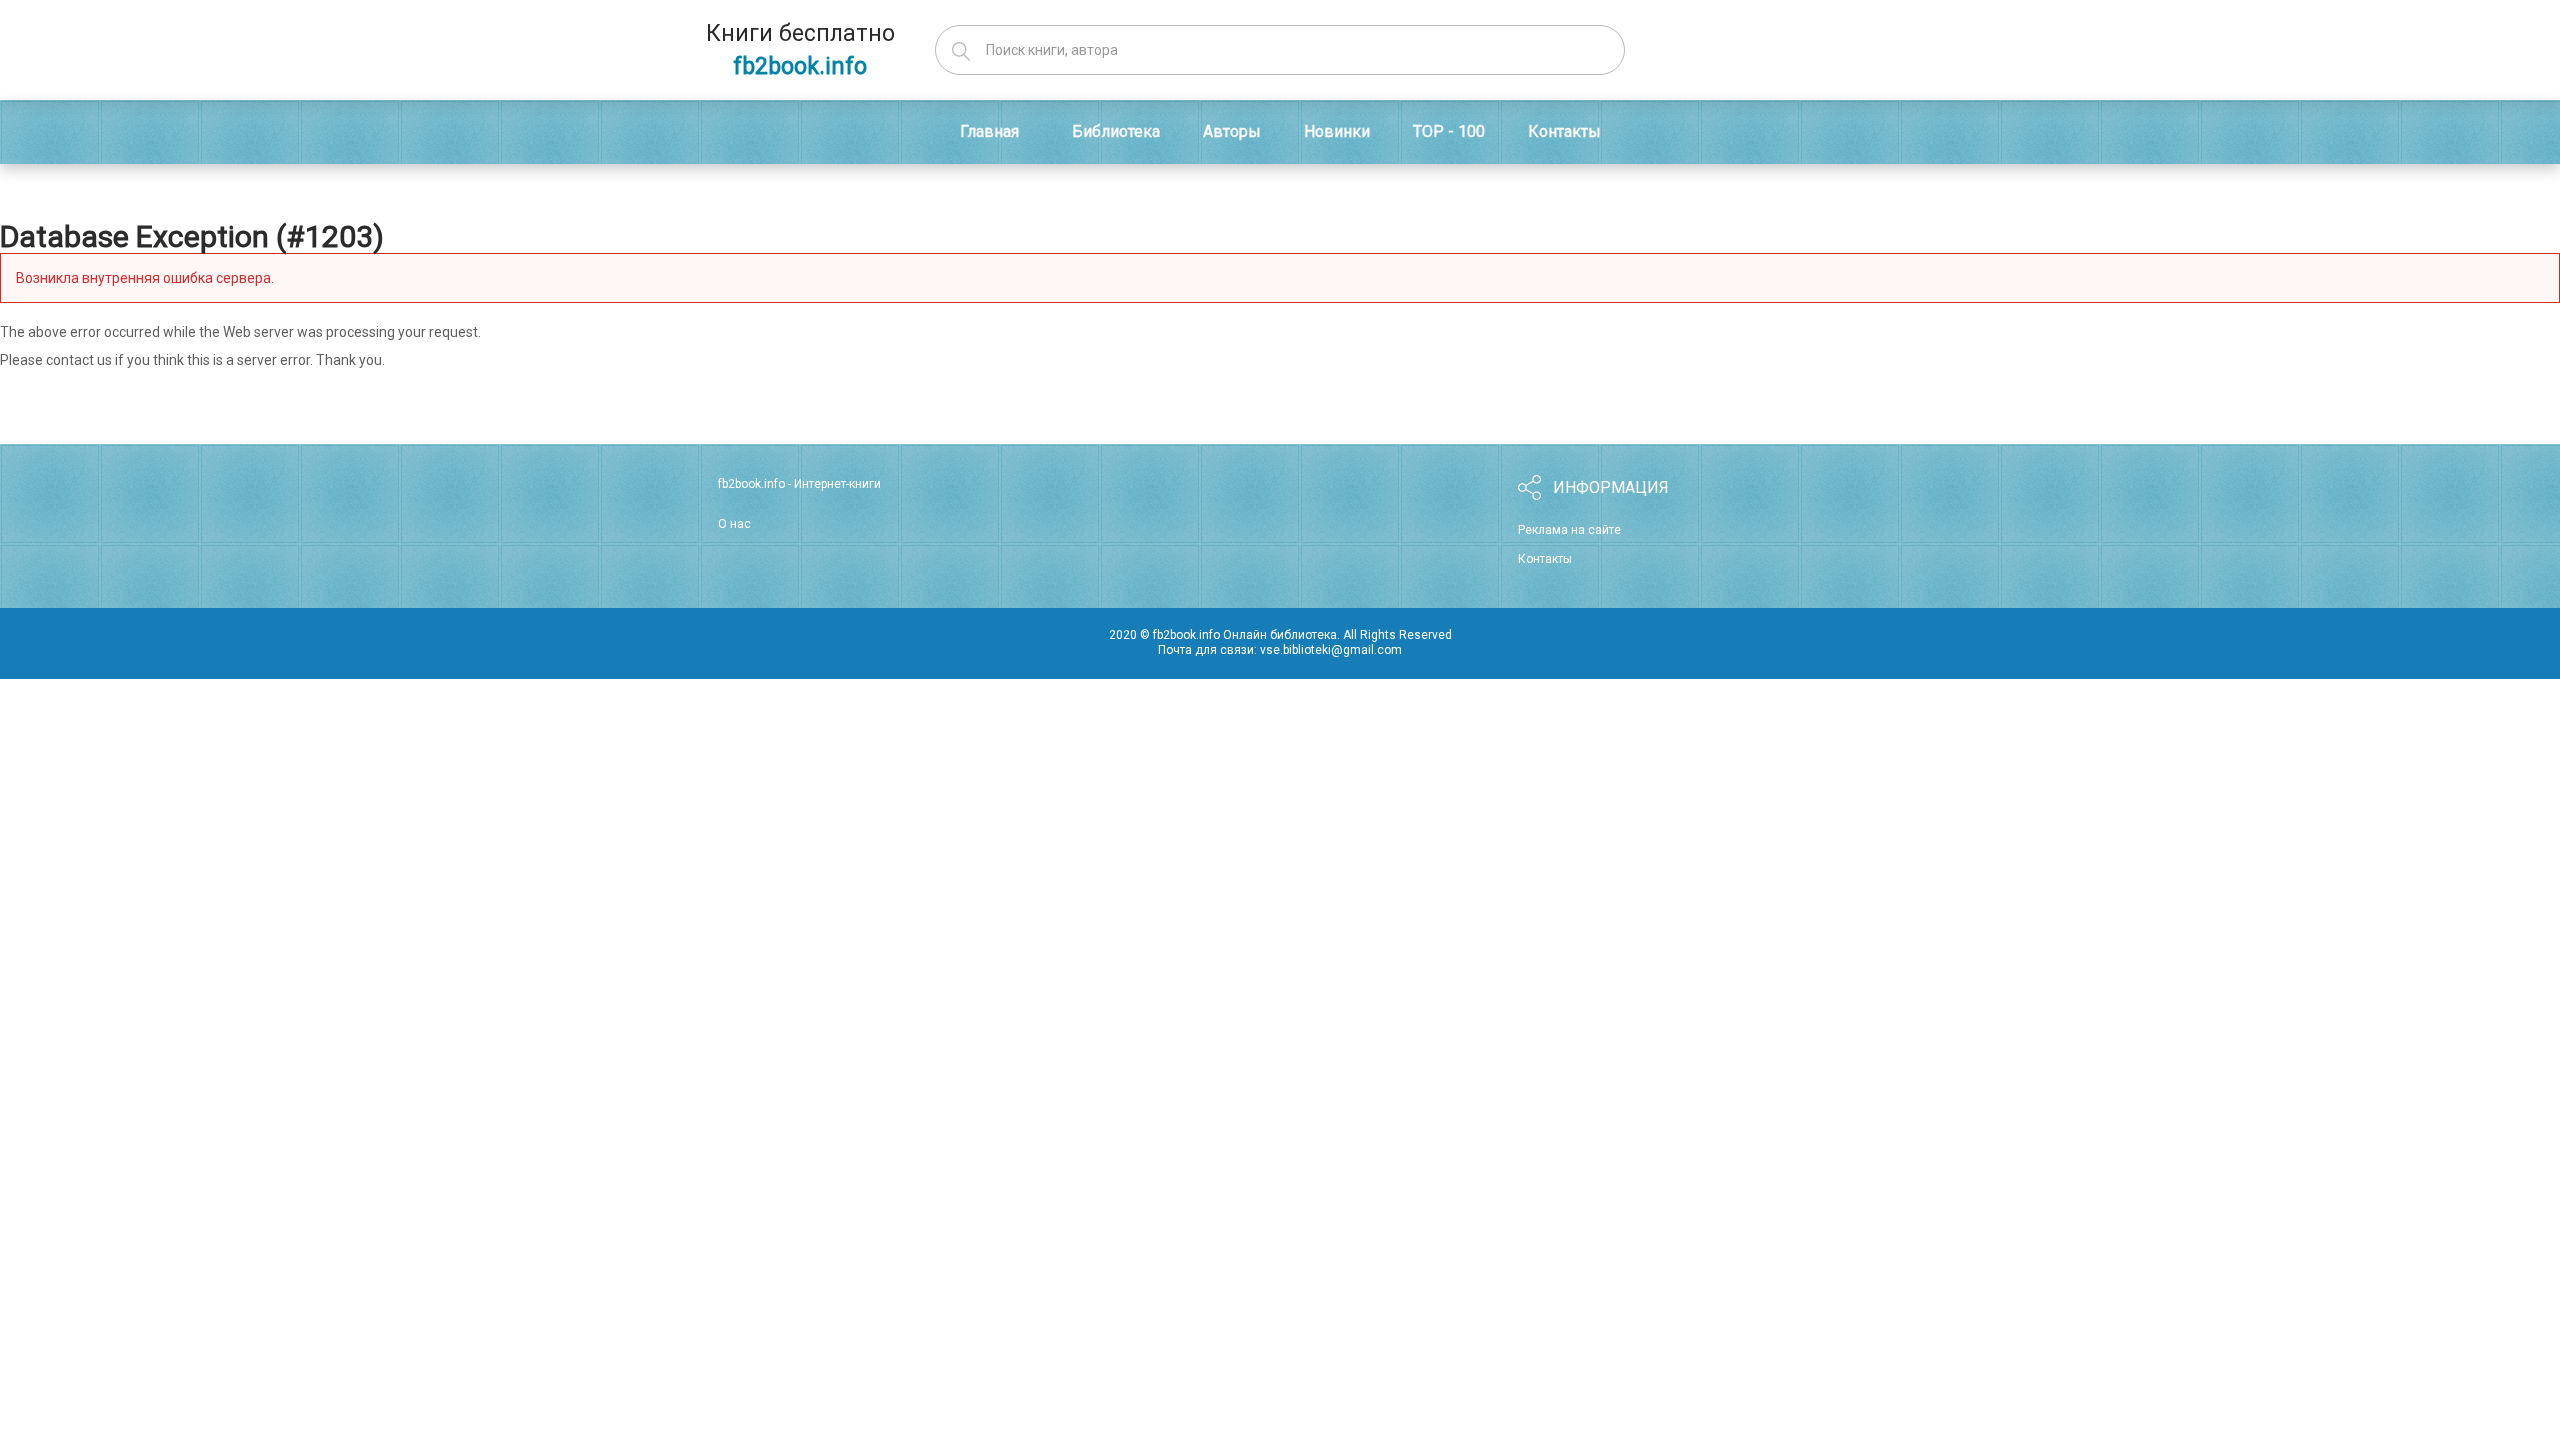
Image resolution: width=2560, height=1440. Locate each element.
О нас (734, 524)
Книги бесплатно (800, 50)
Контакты (1545, 559)
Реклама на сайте (1569, 530)
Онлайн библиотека (1280, 635)
